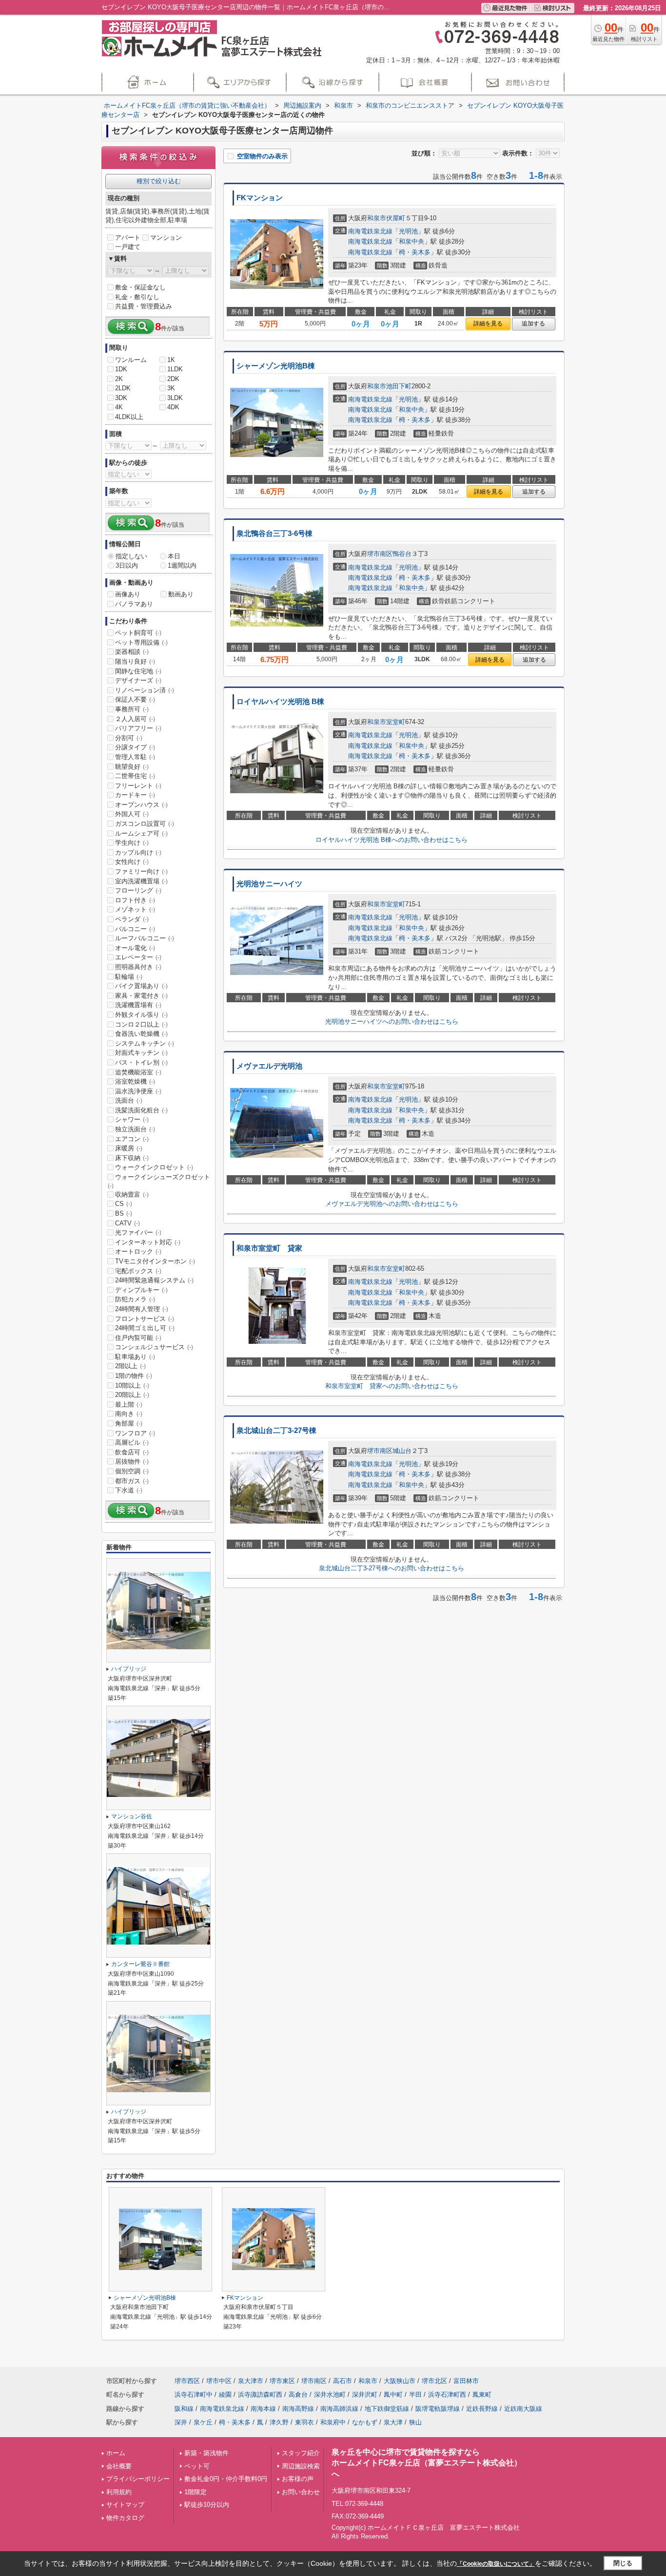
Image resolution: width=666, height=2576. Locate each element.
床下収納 (132, 1158)
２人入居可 (135, 719)
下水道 (129, 1490)
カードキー (135, 795)
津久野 (279, 2422)
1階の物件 (134, 1376)
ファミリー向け (141, 871)
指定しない (131, 556)
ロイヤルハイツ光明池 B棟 (280, 702)
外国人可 (132, 814)
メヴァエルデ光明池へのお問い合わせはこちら (392, 1204)
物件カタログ (125, 2518)
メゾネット (135, 909)
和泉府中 (333, 2422)
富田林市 (466, 2381)
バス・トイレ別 (141, 1062)
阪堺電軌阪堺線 (438, 2409)
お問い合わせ (301, 2492)
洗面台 (129, 1100)
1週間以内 (182, 565)
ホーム (116, 2453)
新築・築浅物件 (206, 2453)
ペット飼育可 (138, 633)
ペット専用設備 (141, 642)
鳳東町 (482, 2395)
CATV (127, 1223)
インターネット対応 (148, 1242)
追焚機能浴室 (138, 1072)
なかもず (365, 2422)
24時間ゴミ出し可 (145, 1328)
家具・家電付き (141, 996)
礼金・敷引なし (137, 297)
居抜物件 (132, 1461)
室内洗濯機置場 (141, 881)
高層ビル (132, 1442)
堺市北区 (434, 2381)
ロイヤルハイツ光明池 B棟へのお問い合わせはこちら (392, 840)
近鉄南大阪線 (523, 2409)
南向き (129, 1414)
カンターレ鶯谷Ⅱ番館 (140, 1964)
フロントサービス (145, 1319)
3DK (121, 398)
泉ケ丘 (203, 2422)
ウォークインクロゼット (154, 1167)
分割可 (129, 738)
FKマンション (260, 198)
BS (124, 1213)
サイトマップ (125, 2505)
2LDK (123, 388)
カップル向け (138, 852)
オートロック (138, 1251)
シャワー (132, 1119)
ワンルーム (131, 360)
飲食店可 (132, 1452)
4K (119, 407)
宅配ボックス (138, 1271)
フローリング (138, 890)
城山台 (402, 1451)
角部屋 (129, 1423)
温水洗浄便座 (138, 1091)
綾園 (225, 2395)
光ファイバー (138, 1232)
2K (119, 379)
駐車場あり (135, 1357)
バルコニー (135, 929)
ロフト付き (135, 900)
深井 (181, 2422)
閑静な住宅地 (138, 671)
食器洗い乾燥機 (141, 1034)
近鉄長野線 (482, 2409)
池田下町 (399, 386)
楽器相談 (132, 652)
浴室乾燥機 (135, 1081)
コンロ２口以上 (141, 1024)
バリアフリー (138, 728)
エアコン (132, 1139)
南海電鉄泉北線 (370, 231)
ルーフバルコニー (145, 938)
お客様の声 (298, 2479)
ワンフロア (135, 1433)
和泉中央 (411, 241)
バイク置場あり (141, 986)
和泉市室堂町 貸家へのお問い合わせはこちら (392, 1386)
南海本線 (263, 2409)
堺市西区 (187, 2381)
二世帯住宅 (135, 776)
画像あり (128, 594)
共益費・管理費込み (144, 306)
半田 (415, 2395)
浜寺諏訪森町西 (260, 2395)
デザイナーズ (138, 680)
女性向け (132, 862)
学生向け (132, 843)
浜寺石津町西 (447, 2395)
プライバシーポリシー (138, 2479)
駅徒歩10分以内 (207, 2505)
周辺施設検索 (301, 2466)
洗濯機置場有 (138, 1005)
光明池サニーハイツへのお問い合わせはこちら (392, 1021)
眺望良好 (132, 767)
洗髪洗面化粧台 (141, 1110)
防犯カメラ (135, 1299)
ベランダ (132, 919)
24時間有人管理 (142, 1309)
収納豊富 (132, 1194)
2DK (173, 379)
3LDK (175, 398)
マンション (166, 238)
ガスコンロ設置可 (145, 824)
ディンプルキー (141, 1290)
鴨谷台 (402, 554)
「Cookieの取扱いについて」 (496, 2564)
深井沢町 (365, 2395)
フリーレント (138, 786)
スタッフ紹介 (301, 2453)
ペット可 (197, 2466)
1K (171, 360)
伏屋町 (396, 218)
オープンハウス (141, 805)
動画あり (181, 594)
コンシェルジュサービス (154, 1347)
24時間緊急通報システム (154, 1280)
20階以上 (132, 1395)
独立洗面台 (135, 1129)
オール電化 (135, 948)
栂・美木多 (415, 252)
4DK (173, 407)
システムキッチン (145, 1043)
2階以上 (130, 1366)
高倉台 (298, 2395)
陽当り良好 (135, 661)
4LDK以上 (129, 417)
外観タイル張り (141, 1015)
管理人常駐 (135, 757)
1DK (121, 369)
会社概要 (119, 2466)
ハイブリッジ (129, 1669)
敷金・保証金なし (140, 287)
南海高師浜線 (339, 2409)
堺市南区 (380, 554)
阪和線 (184, 2409)
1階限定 (196, 2492)
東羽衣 (304, 2422)
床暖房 (129, 1148)
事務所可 (132, 709)
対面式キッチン (141, 1053)
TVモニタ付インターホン (155, 1261)
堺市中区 (219, 2381)
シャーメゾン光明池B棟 (276, 366)
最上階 (129, 1404)
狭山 (415, 2422)
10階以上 (132, 1385)
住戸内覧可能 (138, 1338)
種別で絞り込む (159, 181)
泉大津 (393, 2422)
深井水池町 (330, 2395)
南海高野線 (298, 2409)
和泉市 (377, 218)
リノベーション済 (145, 690)
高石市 (343, 2381)
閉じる (623, 2563)
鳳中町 (393, 2395)
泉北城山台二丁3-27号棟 (276, 1431)
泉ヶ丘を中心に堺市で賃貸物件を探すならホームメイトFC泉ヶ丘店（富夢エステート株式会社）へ (427, 2463)
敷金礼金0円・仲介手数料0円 (226, 2479)
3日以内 (127, 565)
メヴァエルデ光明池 (269, 1066)
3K (171, 388)
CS (124, 1204)
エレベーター (138, 957)
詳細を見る (488, 324)
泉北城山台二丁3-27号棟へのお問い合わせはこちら (392, 1568)
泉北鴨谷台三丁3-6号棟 (274, 534)
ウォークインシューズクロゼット (159, 1181)
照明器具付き (138, 967)
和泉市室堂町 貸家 (269, 1248)
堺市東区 (282, 2381)
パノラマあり (134, 604)
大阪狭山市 (400, 2381)
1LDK (175, 369)
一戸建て (128, 247)
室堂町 (396, 722)
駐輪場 (129, 977)
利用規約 (119, 2492)
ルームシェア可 (141, 833)
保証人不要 (135, 699)
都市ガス (132, 1481)
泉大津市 (251, 2381)
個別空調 (132, 1471)
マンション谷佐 (132, 1816)
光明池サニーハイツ (269, 884)
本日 (174, 556)
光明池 (408, 231)
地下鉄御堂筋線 (387, 2409)
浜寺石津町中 (194, 2395)
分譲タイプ (135, 747)
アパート (128, 238)
